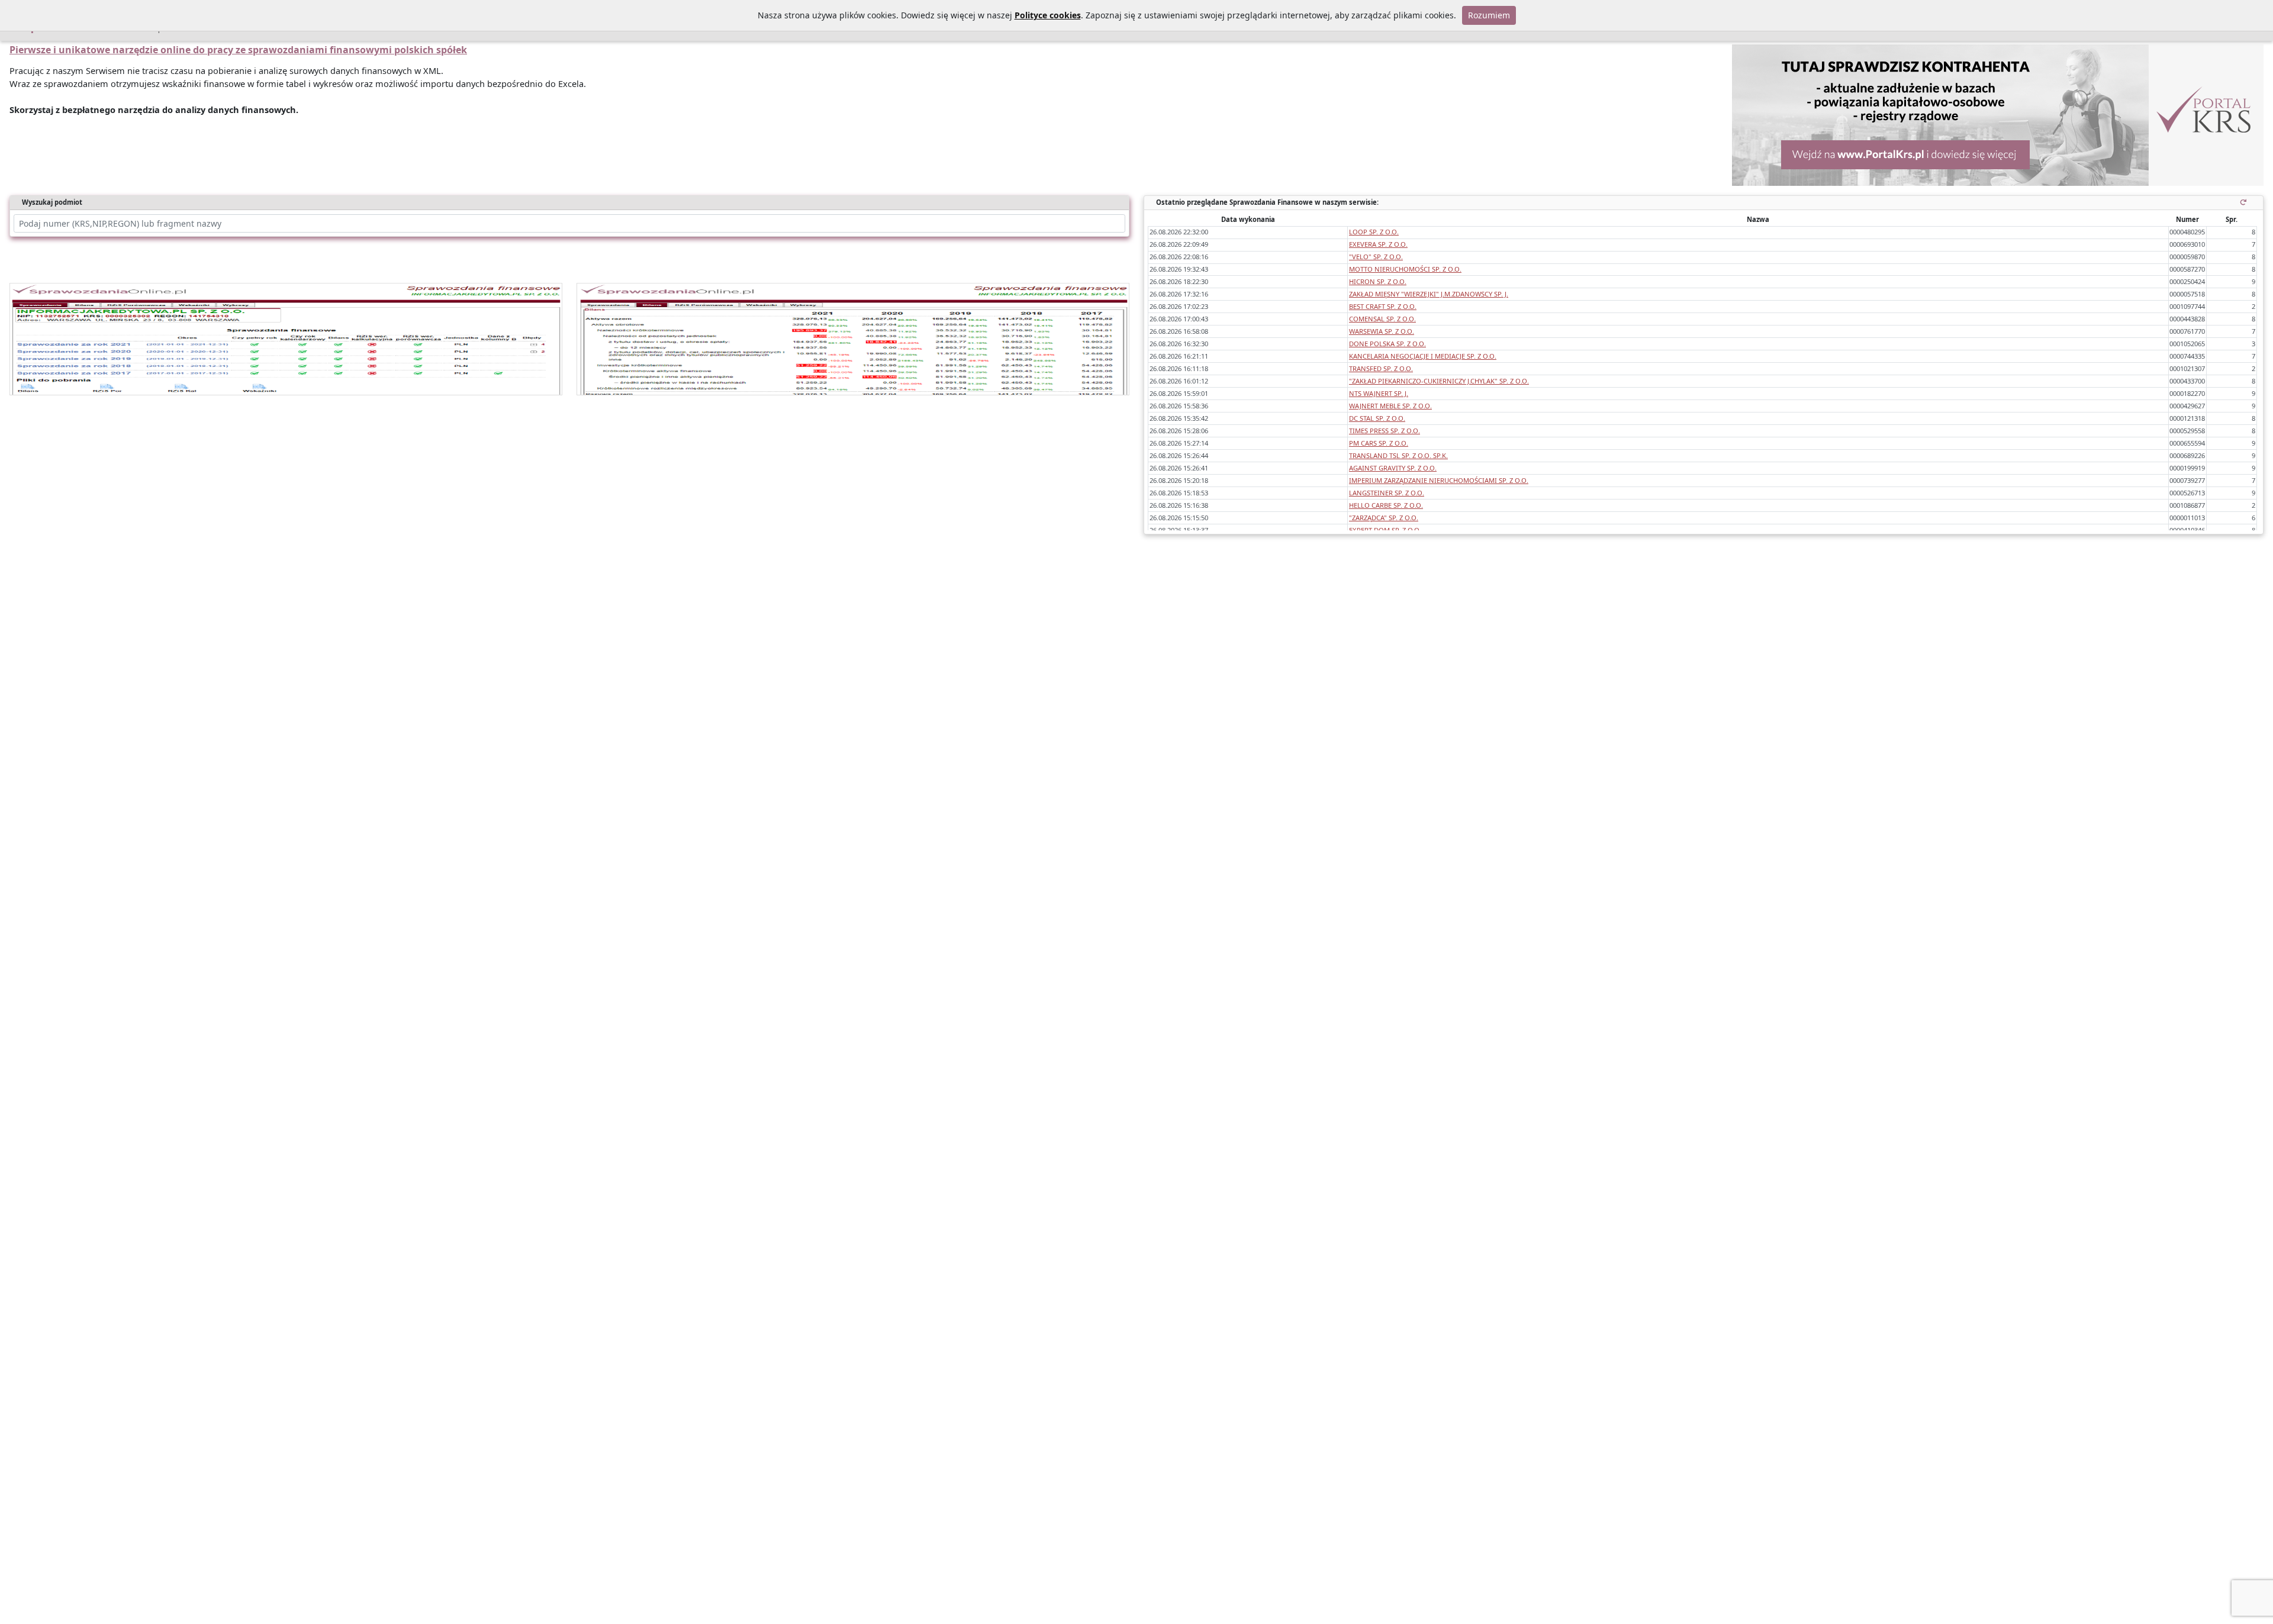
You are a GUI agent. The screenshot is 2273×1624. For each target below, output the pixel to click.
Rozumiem (1489, 15)
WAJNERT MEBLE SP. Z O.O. (1390, 406)
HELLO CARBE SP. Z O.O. (1386, 505)
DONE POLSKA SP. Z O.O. (1387, 344)
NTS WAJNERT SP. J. (1379, 393)
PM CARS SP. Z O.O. (1379, 443)
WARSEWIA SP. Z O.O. (1382, 331)
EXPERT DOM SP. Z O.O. (1385, 530)
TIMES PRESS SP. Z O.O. (1385, 431)
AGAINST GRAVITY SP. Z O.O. (1393, 468)
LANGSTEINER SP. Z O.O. (1387, 493)
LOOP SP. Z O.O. (1374, 232)
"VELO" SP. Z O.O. (1376, 257)
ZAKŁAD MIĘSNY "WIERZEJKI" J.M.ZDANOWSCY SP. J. (1429, 294)
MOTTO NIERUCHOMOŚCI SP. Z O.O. (1405, 269)
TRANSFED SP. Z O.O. (1381, 368)
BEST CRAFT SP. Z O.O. (1383, 306)
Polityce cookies (1048, 15)
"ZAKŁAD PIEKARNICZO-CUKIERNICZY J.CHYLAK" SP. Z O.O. (1439, 381)
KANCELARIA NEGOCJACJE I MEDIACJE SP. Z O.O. (1423, 356)
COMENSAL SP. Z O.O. (1382, 319)
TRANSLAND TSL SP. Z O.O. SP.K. (1398, 455)
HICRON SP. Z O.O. (1378, 281)
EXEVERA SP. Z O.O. (1378, 244)
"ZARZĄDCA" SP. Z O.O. (1384, 518)
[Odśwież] (2245, 202)
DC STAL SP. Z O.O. (1377, 418)
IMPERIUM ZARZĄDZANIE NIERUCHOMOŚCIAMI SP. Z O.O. (1439, 480)
